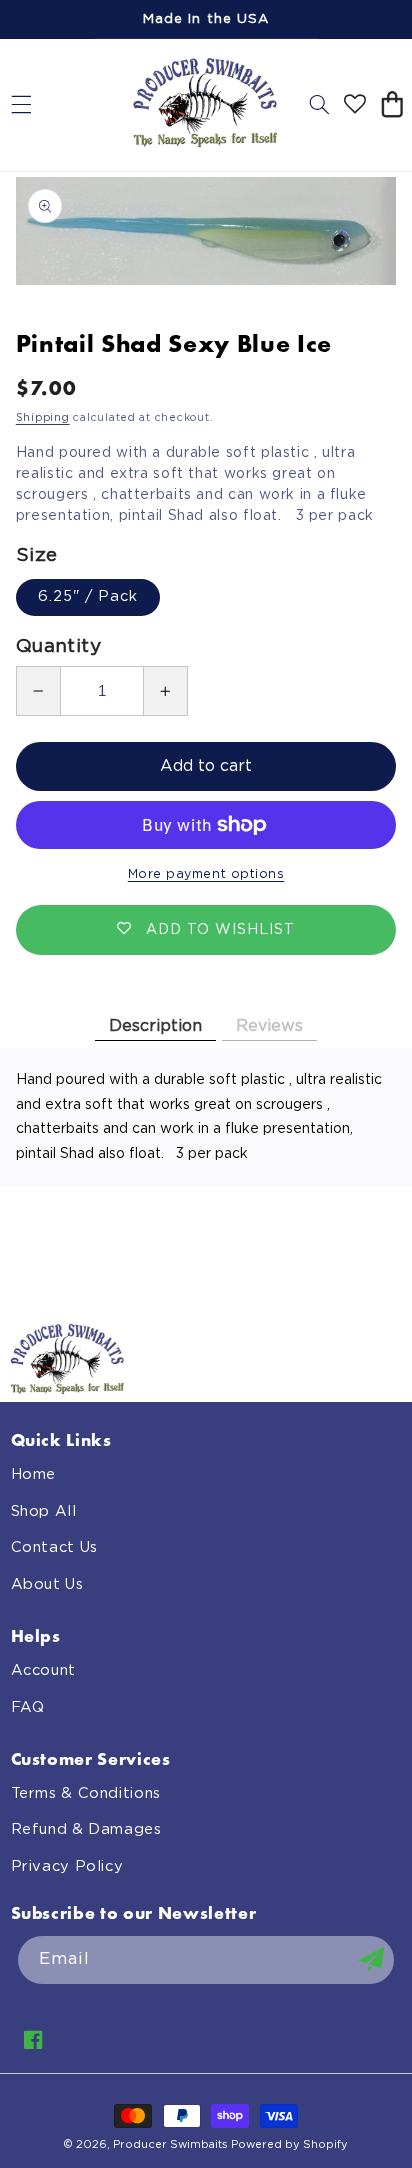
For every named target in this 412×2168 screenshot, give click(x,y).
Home (34, 1474)
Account (43, 1670)
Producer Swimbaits (170, 2144)
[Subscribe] (371, 1959)
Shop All (44, 1511)
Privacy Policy (67, 1866)
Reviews (269, 1026)
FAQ (28, 1707)
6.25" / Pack (88, 596)
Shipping (43, 418)
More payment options (206, 874)
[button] (21, 105)
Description (155, 1026)
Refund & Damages (86, 1829)
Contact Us (54, 1547)
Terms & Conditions (86, 1793)
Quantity (58, 646)
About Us (47, 1584)
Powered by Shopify (289, 2144)
